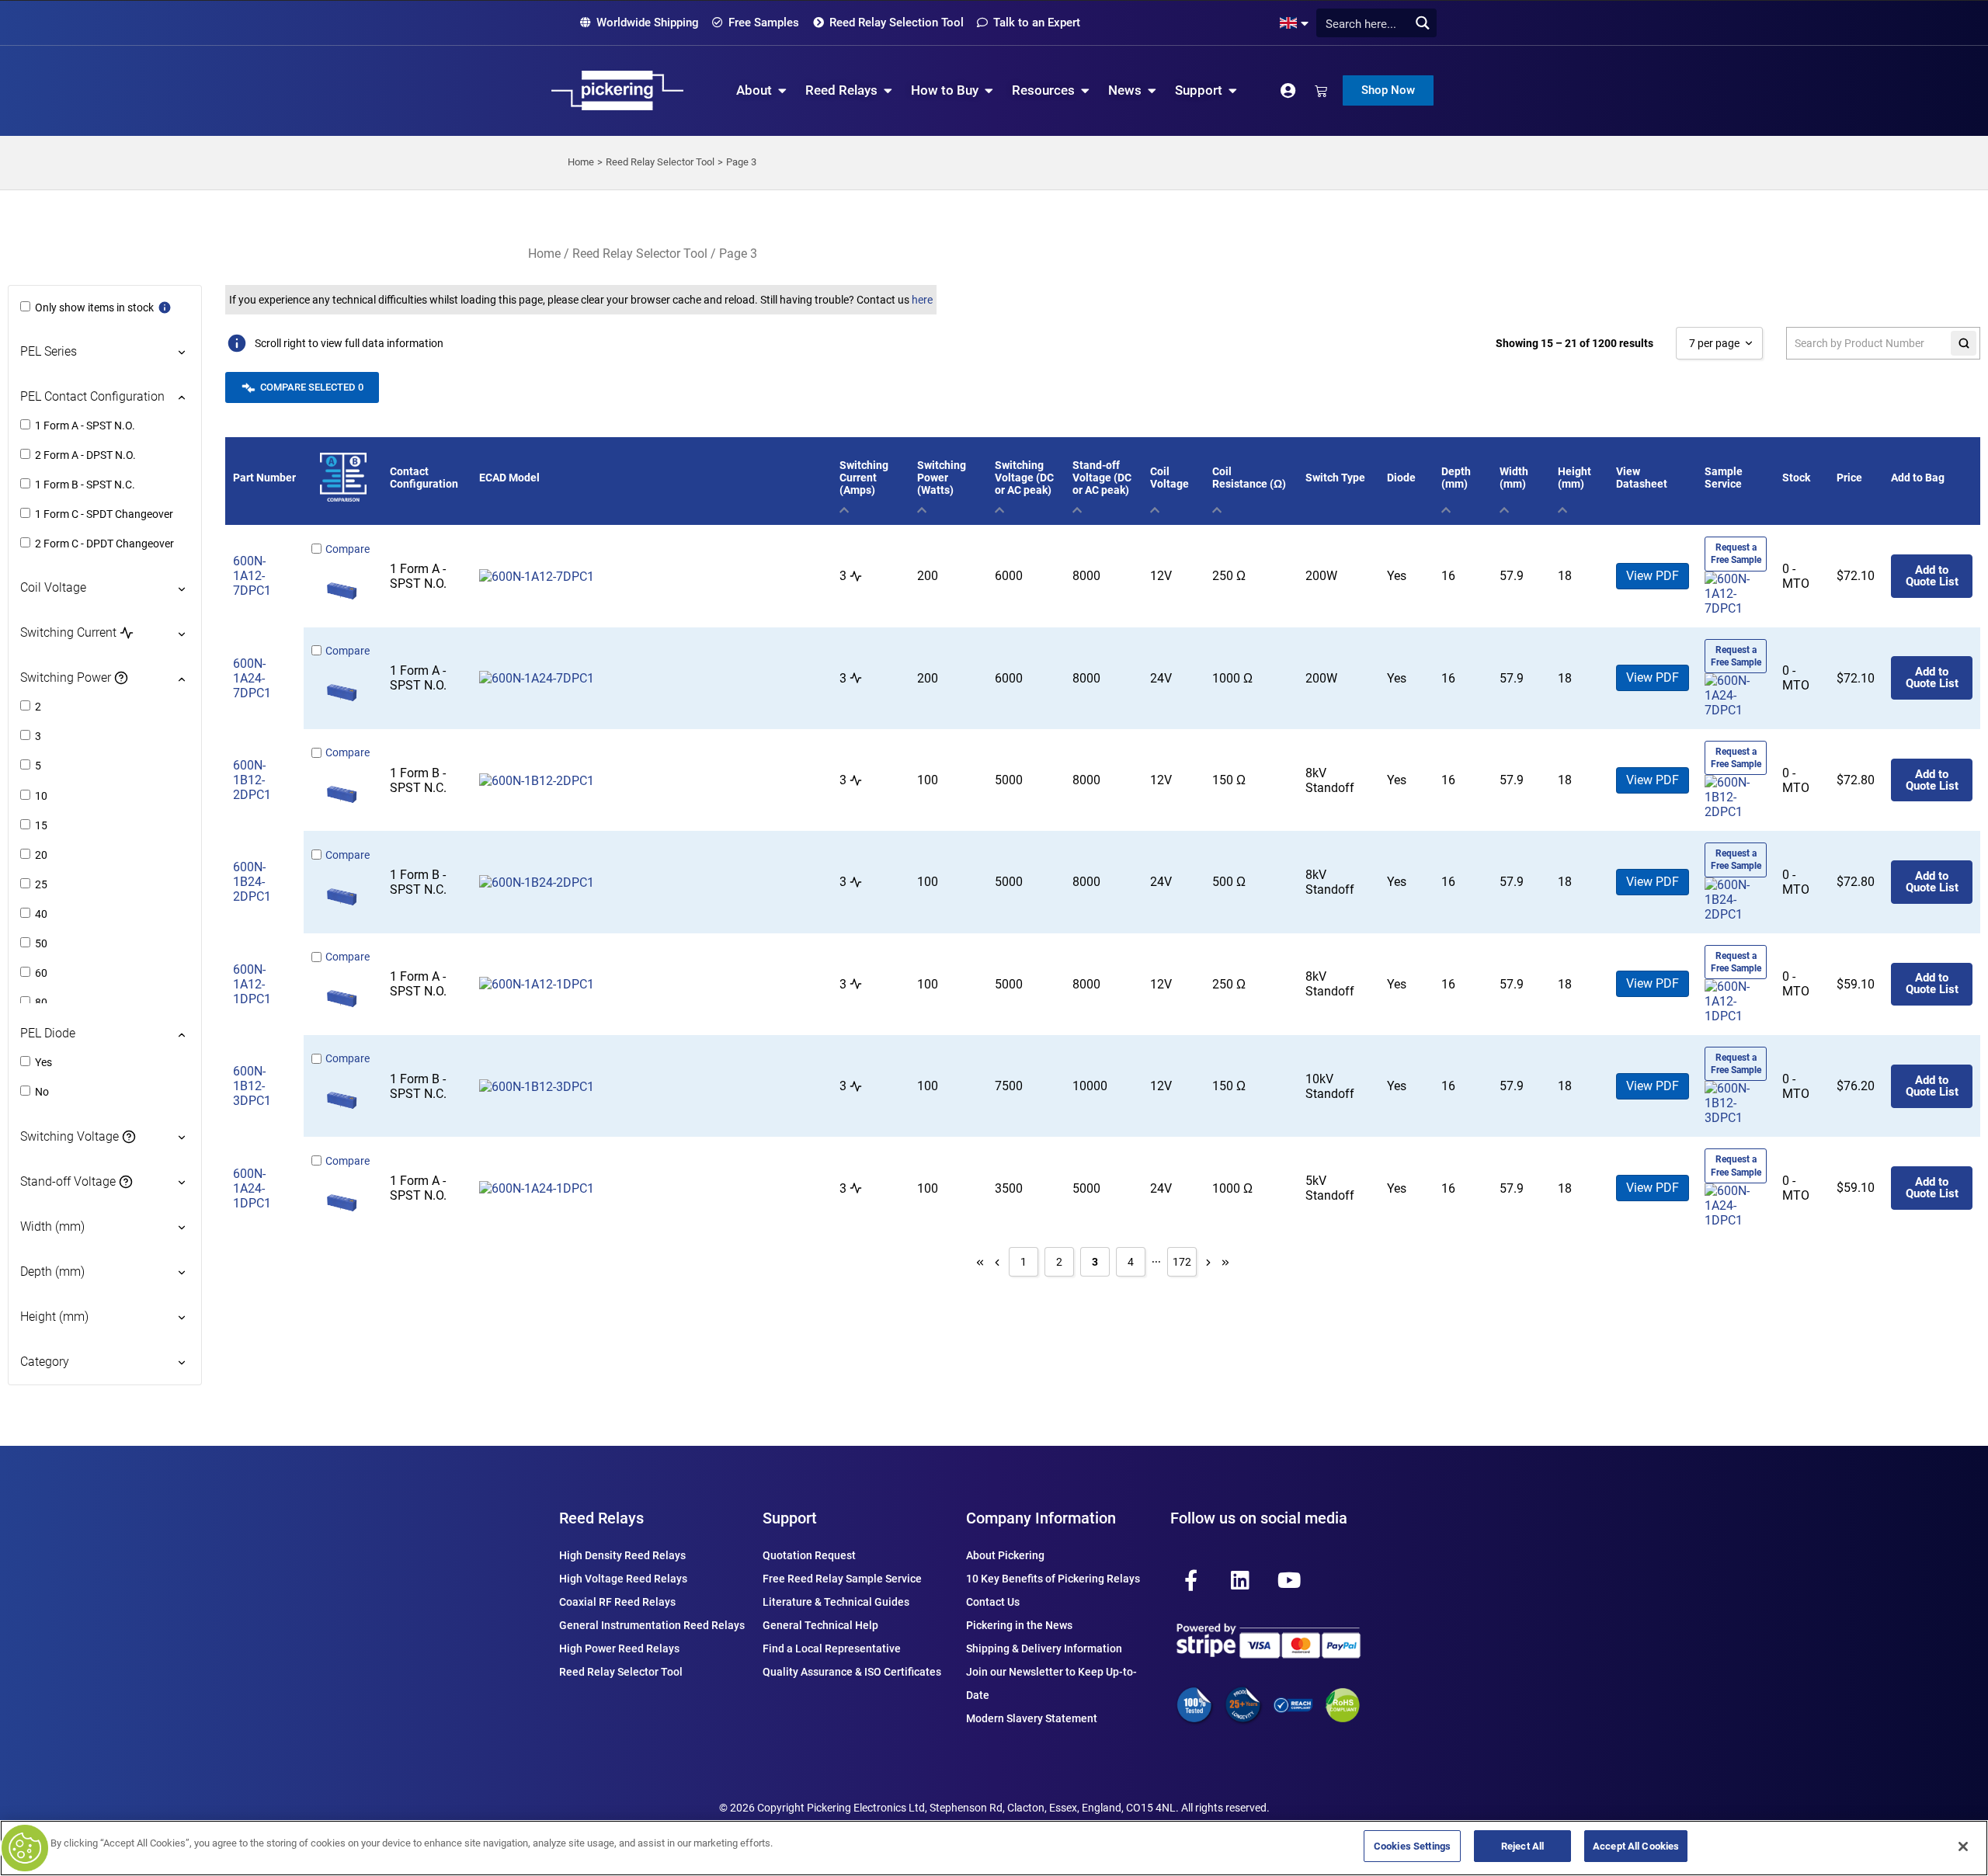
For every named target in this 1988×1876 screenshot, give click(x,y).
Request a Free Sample (1736, 554)
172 (1182, 1262)
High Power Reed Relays (619, 1648)
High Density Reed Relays (622, 1555)
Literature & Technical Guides (836, 1602)
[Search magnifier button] (1422, 23)
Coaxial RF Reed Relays (617, 1602)
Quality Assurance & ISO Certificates (852, 1672)
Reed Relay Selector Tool (640, 254)
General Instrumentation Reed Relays (652, 1625)
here (922, 300)
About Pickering (1005, 1555)
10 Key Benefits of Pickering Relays (1053, 1579)
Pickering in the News (1019, 1625)
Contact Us (993, 1602)
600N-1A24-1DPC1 (252, 1188)
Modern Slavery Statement (1032, 1718)
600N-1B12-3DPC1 (252, 1086)
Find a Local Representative (832, 1648)
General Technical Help (820, 1625)
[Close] (1963, 1846)
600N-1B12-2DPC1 (252, 780)
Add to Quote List (1932, 576)
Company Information (1041, 1518)
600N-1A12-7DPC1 (252, 576)
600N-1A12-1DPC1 (252, 984)
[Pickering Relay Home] (617, 90)
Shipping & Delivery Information (1044, 1648)
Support (790, 1518)
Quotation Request (809, 1555)
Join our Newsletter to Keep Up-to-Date (1051, 1683)
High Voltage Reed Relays (623, 1579)
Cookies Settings (1412, 1846)
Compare (348, 549)
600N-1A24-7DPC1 (252, 678)
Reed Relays (601, 1518)
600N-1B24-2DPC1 (252, 882)
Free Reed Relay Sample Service (842, 1579)
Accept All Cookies (1636, 1846)
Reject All (1522, 1846)
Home (544, 254)
